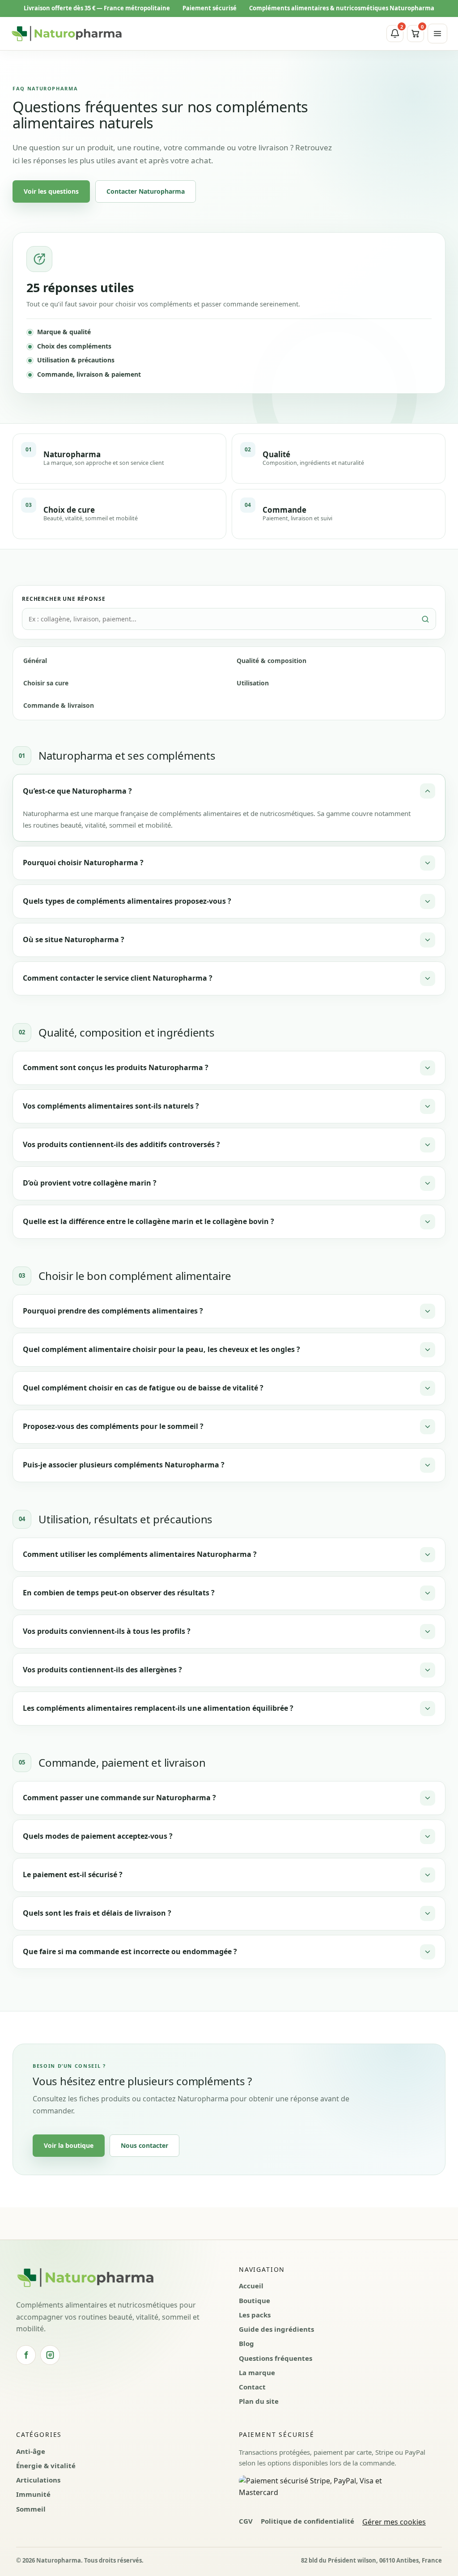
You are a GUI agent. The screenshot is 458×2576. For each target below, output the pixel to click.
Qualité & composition (271, 661)
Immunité (33, 2494)
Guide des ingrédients (276, 2329)
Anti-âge (31, 2451)
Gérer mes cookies (394, 2522)
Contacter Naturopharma (146, 191)
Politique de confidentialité (307, 2521)
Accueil (251, 2286)
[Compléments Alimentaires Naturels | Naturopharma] (67, 34)
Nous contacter (144, 2145)
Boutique (254, 2300)
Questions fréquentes (276, 2358)
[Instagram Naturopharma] (50, 2355)
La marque (257, 2372)
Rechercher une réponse (64, 599)
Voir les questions (51, 191)
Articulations (38, 2480)
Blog (246, 2343)
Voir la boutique (69, 2145)
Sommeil (31, 2509)
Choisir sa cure (46, 683)
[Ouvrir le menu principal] (437, 34)
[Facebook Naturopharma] (26, 2355)
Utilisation (253, 683)
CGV (246, 2521)
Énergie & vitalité (46, 2465)
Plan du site (259, 2401)
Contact (252, 2387)
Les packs (255, 2315)
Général (35, 661)
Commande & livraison (59, 705)
